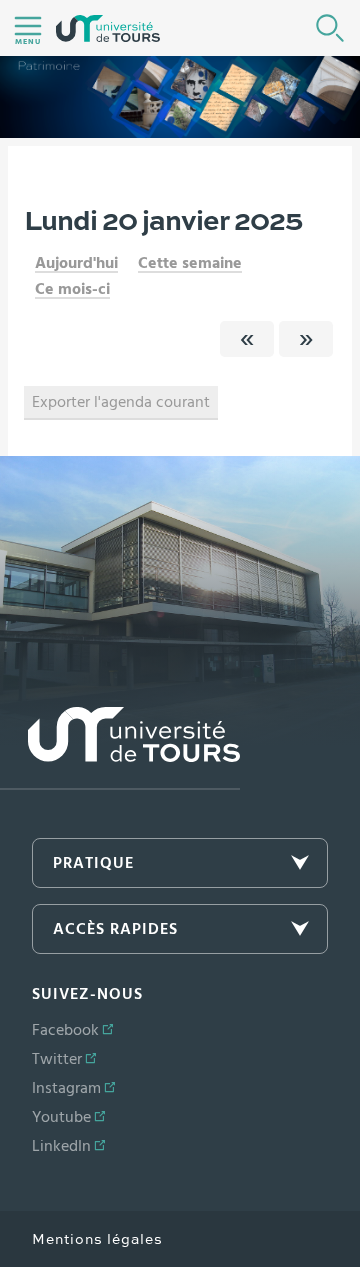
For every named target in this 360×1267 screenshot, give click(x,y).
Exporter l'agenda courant (121, 402)
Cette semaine (190, 263)
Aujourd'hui (76, 263)
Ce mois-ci (72, 289)
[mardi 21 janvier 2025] (306, 339)
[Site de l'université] (120, 748)
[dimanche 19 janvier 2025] (247, 339)
